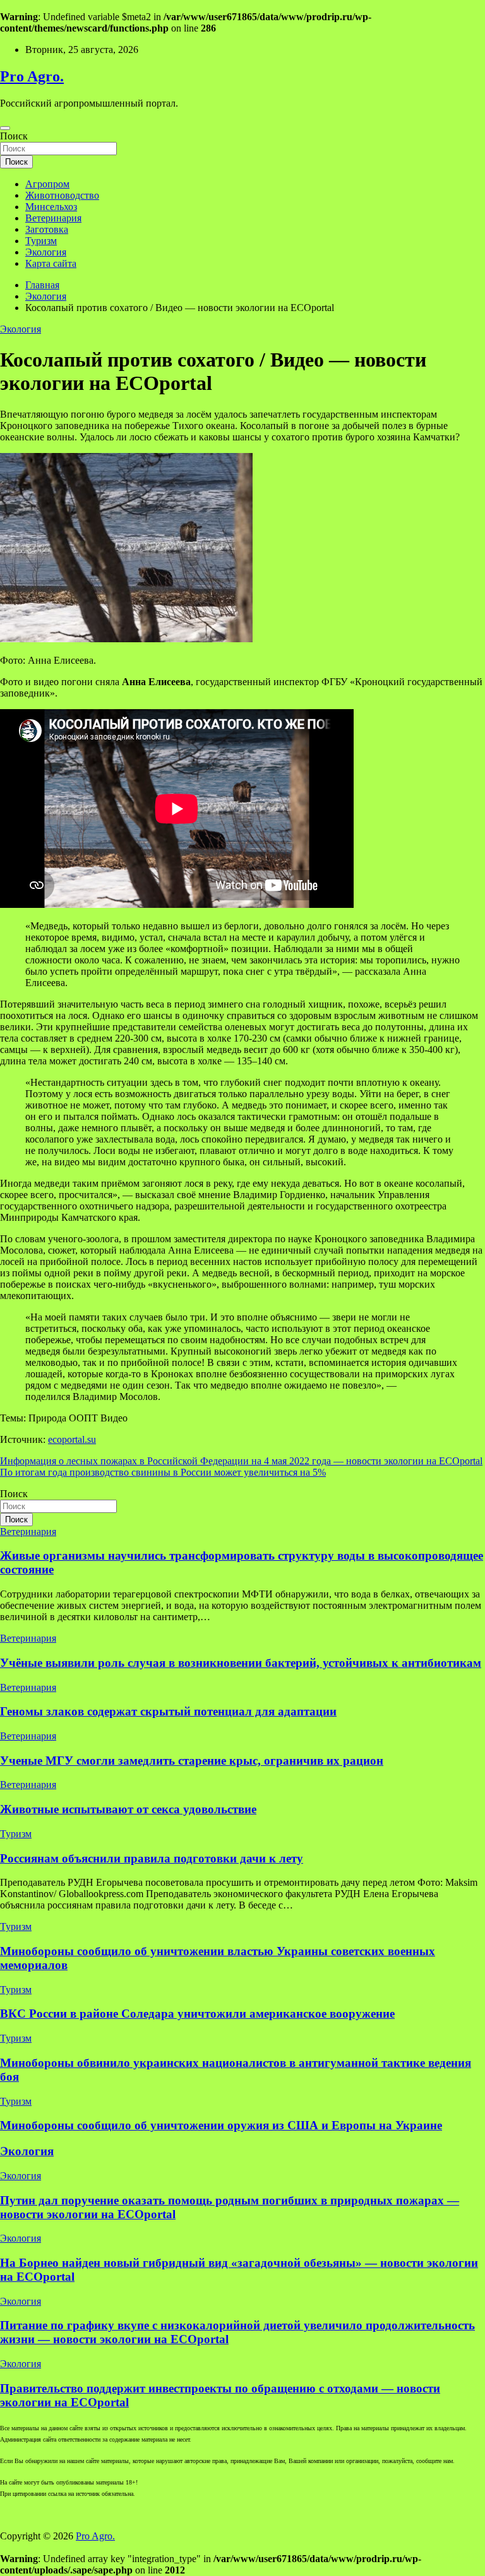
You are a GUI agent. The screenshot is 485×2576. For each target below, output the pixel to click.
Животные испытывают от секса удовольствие (128, 1809)
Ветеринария (53, 218)
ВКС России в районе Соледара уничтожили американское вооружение (197, 2014)
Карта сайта (51, 263)
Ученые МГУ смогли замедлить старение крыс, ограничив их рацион (192, 1761)
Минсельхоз (51, 207)
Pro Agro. (32, 76)
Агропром (47, 184)
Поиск (14, 136)
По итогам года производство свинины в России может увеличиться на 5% (163, 1472)
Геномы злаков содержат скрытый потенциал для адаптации (168, 1711)
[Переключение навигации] (5, 128)
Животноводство (62, 195)
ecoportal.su (72, 1439)
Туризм (41, 241)
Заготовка (47, 229)
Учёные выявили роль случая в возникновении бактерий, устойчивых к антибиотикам (241, 1663)
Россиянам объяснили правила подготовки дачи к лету (152, 1858)
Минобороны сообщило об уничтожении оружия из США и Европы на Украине (221, 2125)
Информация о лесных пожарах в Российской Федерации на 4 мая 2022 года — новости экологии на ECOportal (241, 1461)
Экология (46, 252)
